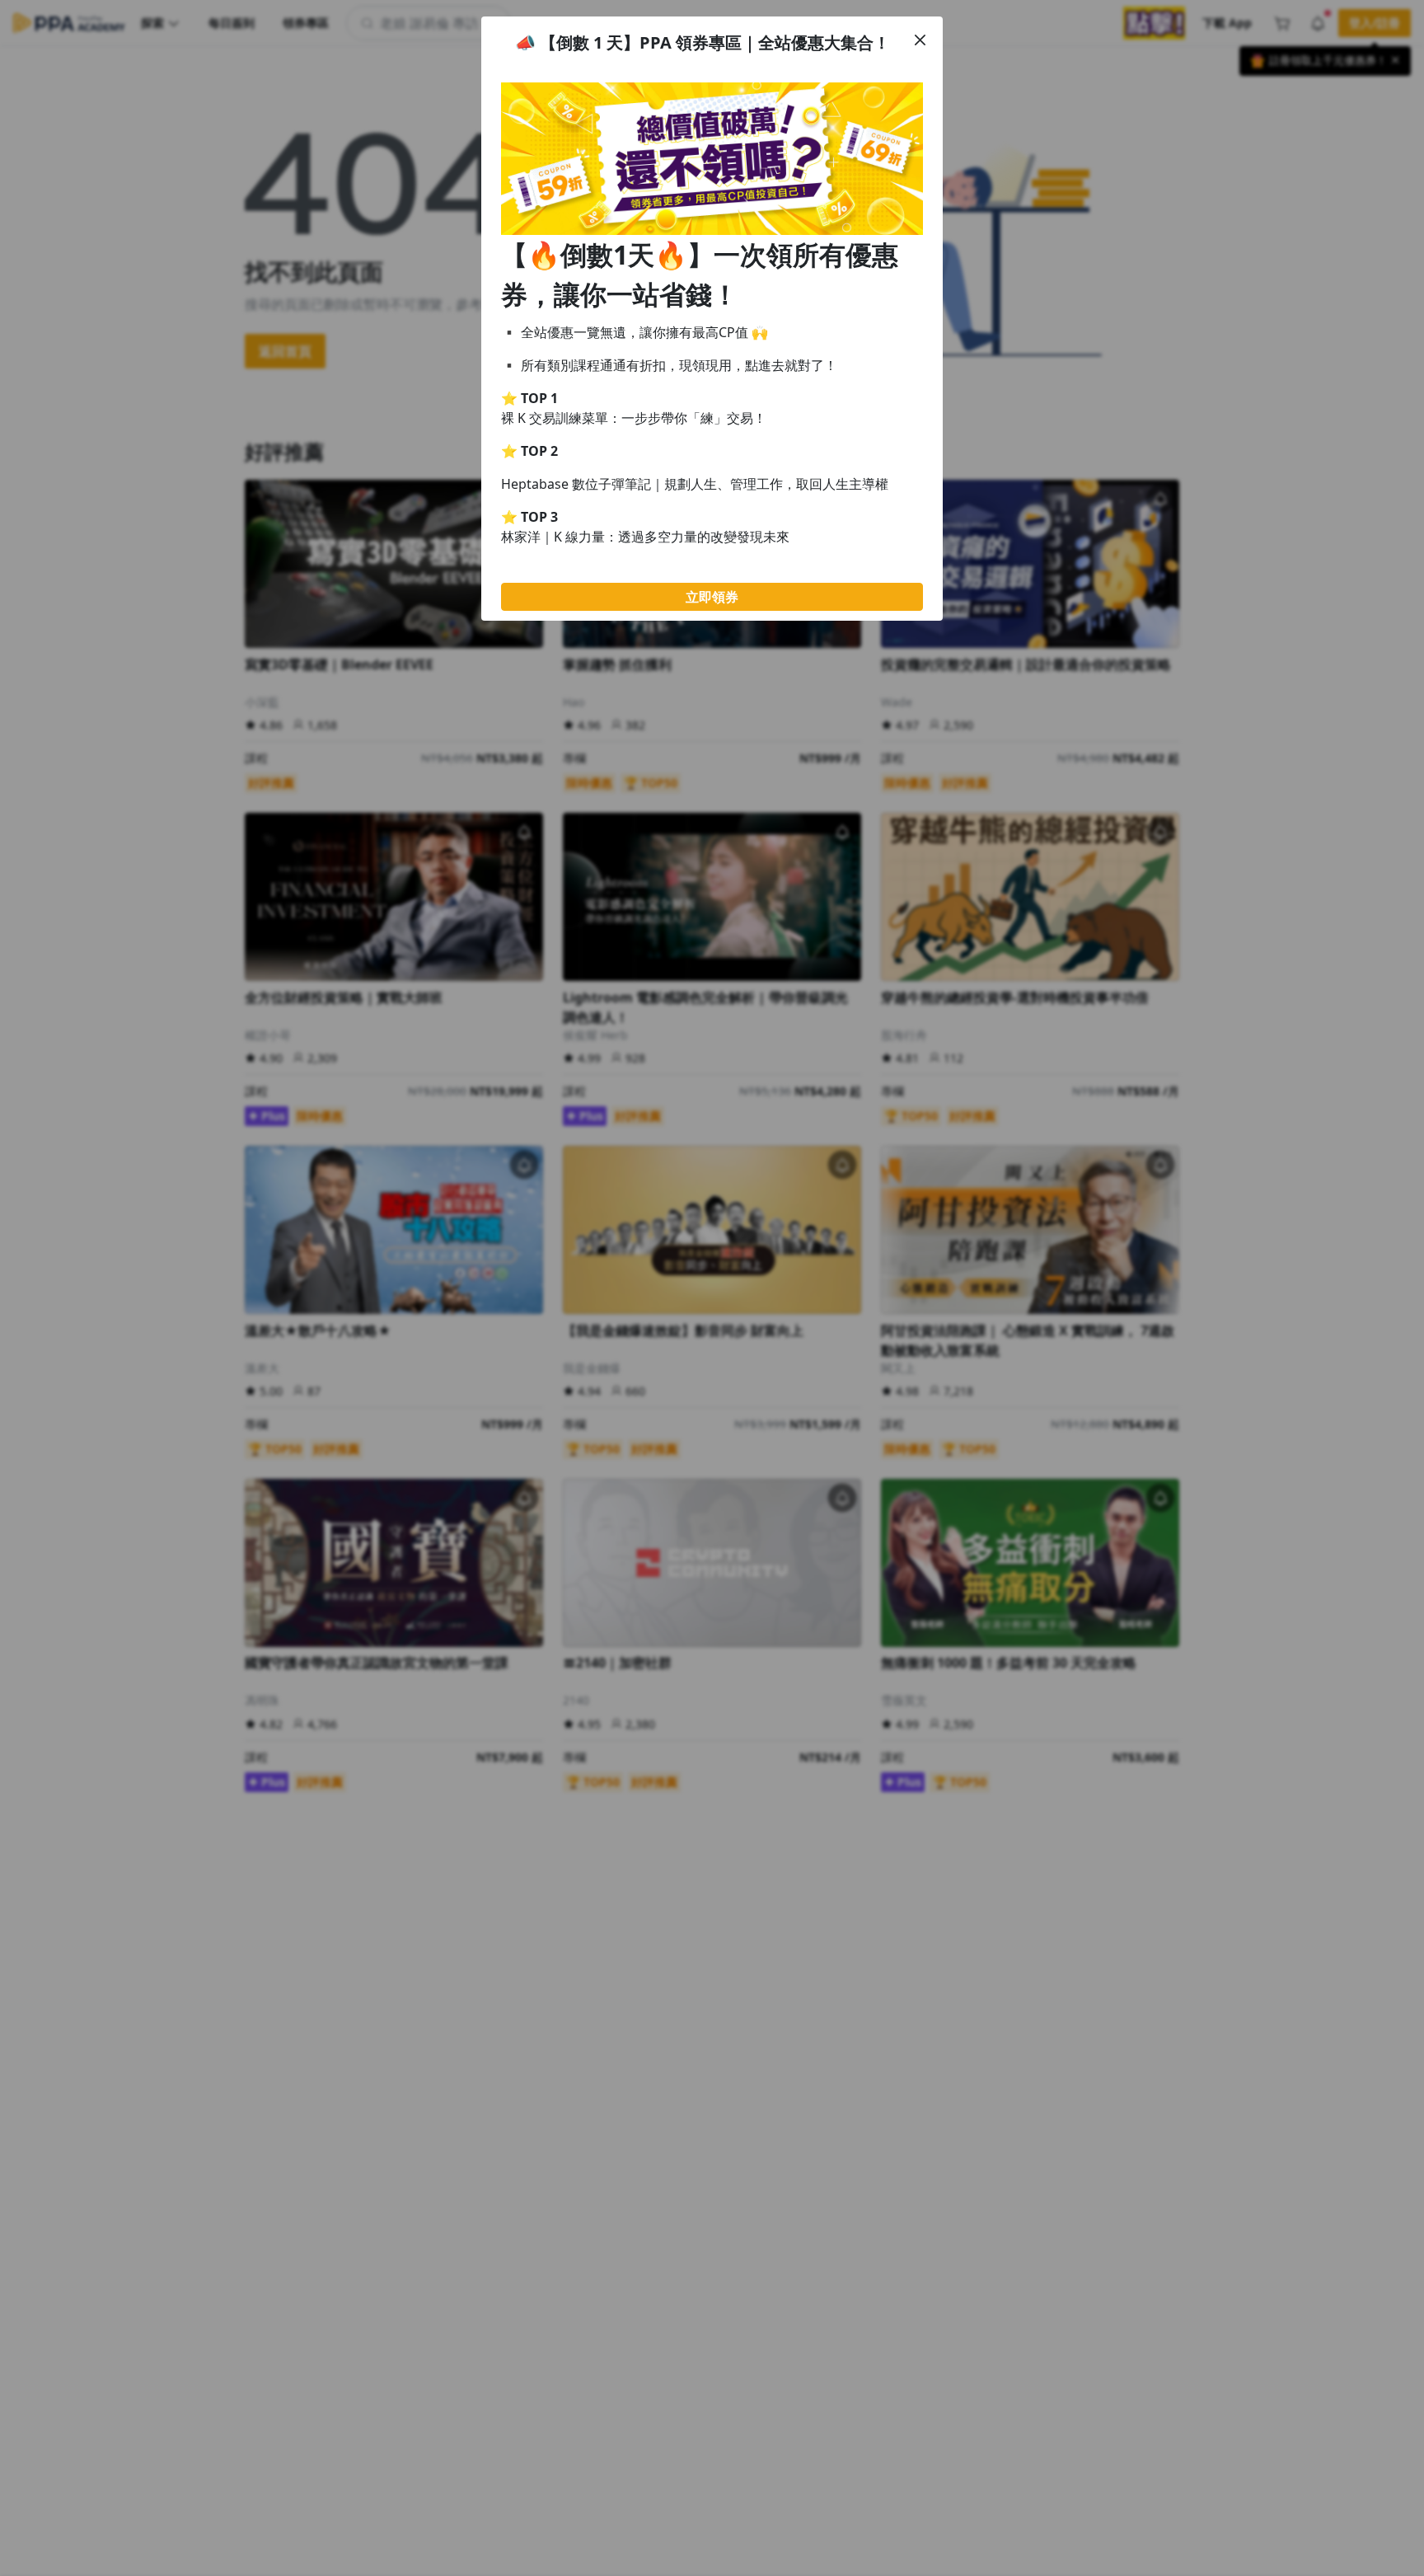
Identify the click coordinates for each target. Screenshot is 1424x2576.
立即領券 (712, 597)
